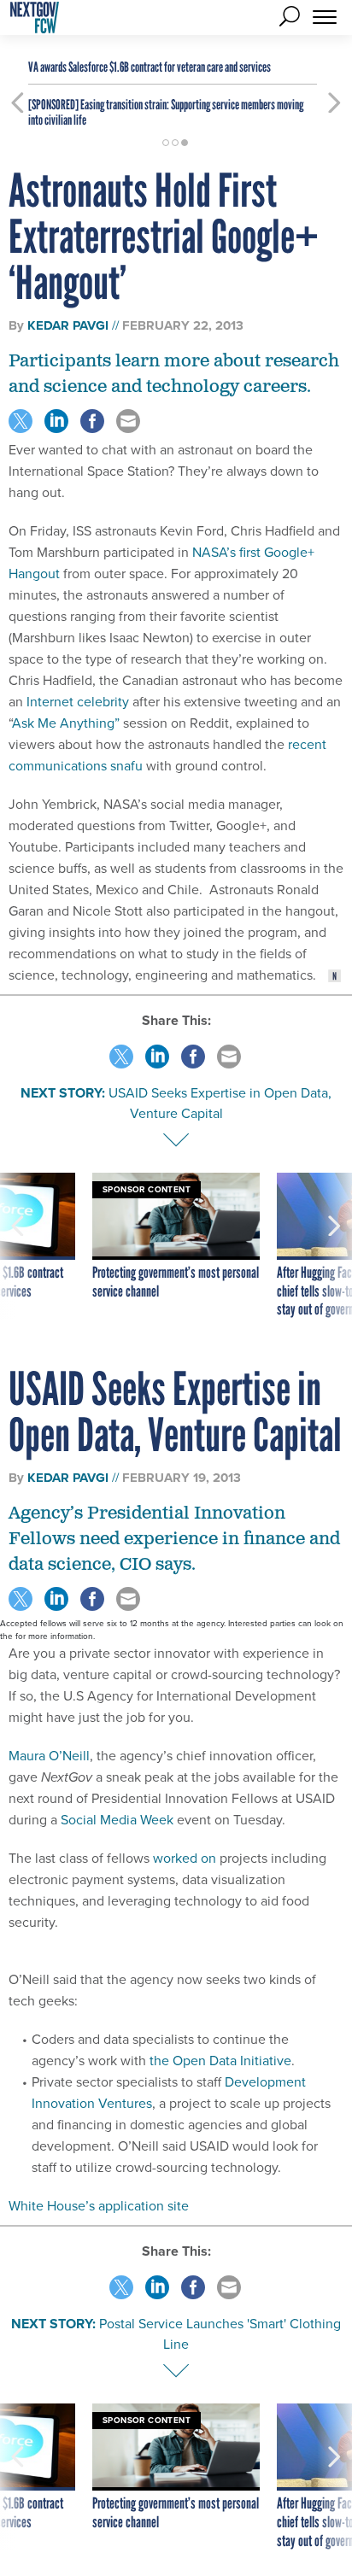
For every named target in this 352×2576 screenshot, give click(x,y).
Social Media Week (117, 1820)
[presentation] (18, 1246)
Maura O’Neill (49, 1756)
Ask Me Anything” (66, 723)
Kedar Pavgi (68, 325)
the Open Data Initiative (220, 2061)
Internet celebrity (78, 702)
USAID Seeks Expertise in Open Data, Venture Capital (220, 1103)
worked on (185, 1858)
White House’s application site (99, 2206)
